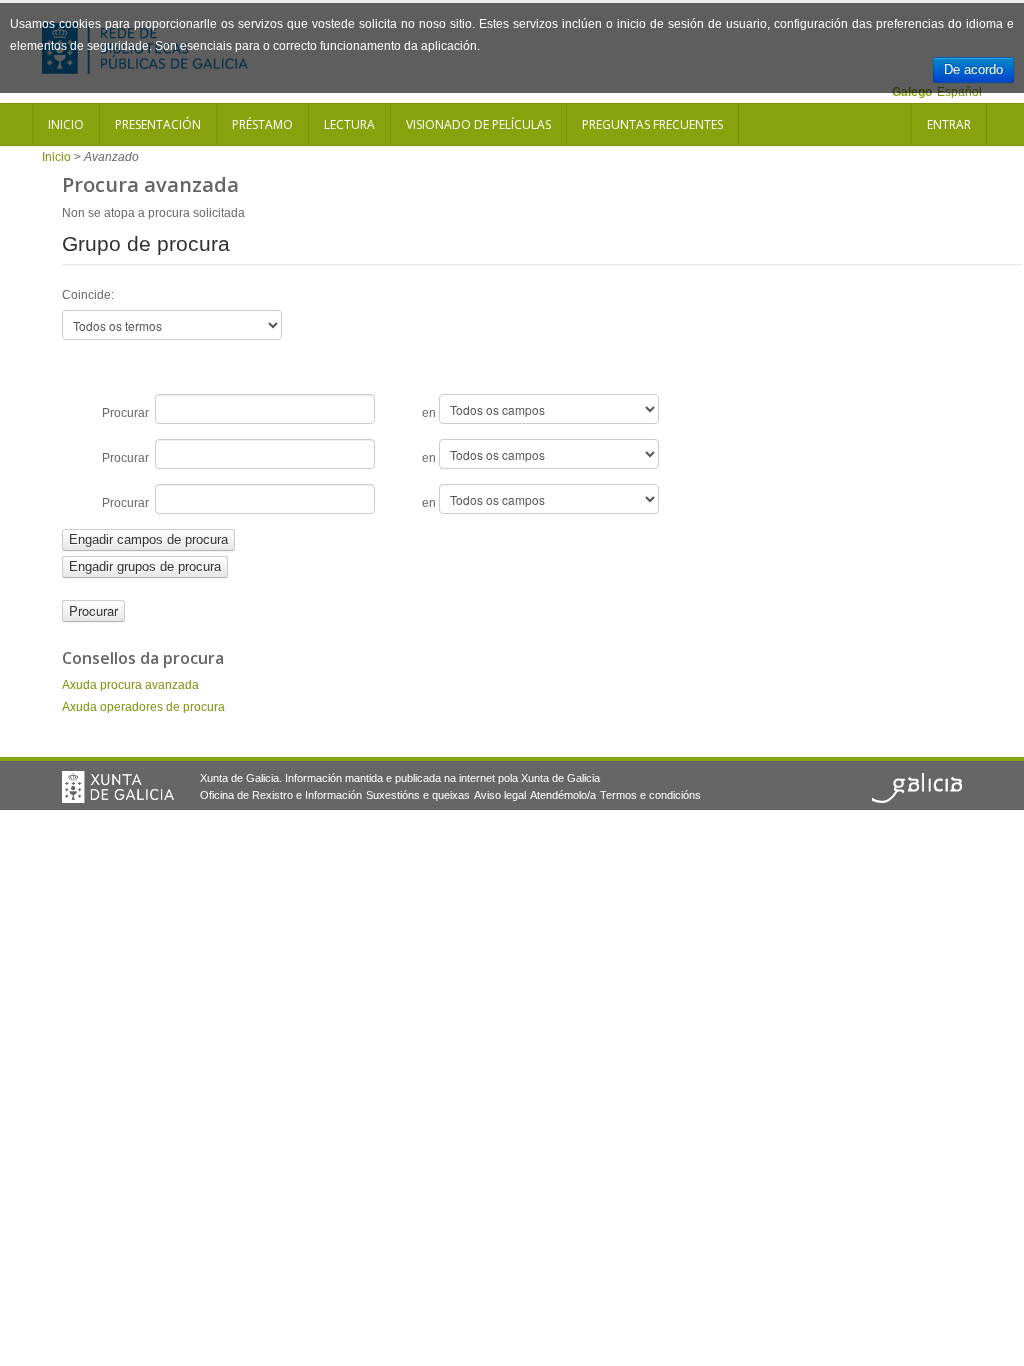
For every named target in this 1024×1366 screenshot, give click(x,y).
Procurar (128, 413)
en (430, 413)
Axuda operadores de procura (143, 707)
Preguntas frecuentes (652, 124)
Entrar (949, 124)
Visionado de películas (478, 124)
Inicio (66, 124)
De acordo (973, 69)
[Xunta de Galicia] (118, 787)
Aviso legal (500, 795)
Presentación (158, 124)
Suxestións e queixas (418, 795)
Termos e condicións (650, 795)
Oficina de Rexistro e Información (281, 795)
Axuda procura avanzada (130, 685)
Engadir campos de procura (148, 539)
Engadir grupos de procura (145, 566)
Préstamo (262, 124)
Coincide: (88, 295)
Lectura (349, 124)
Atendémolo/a (563, 795)
